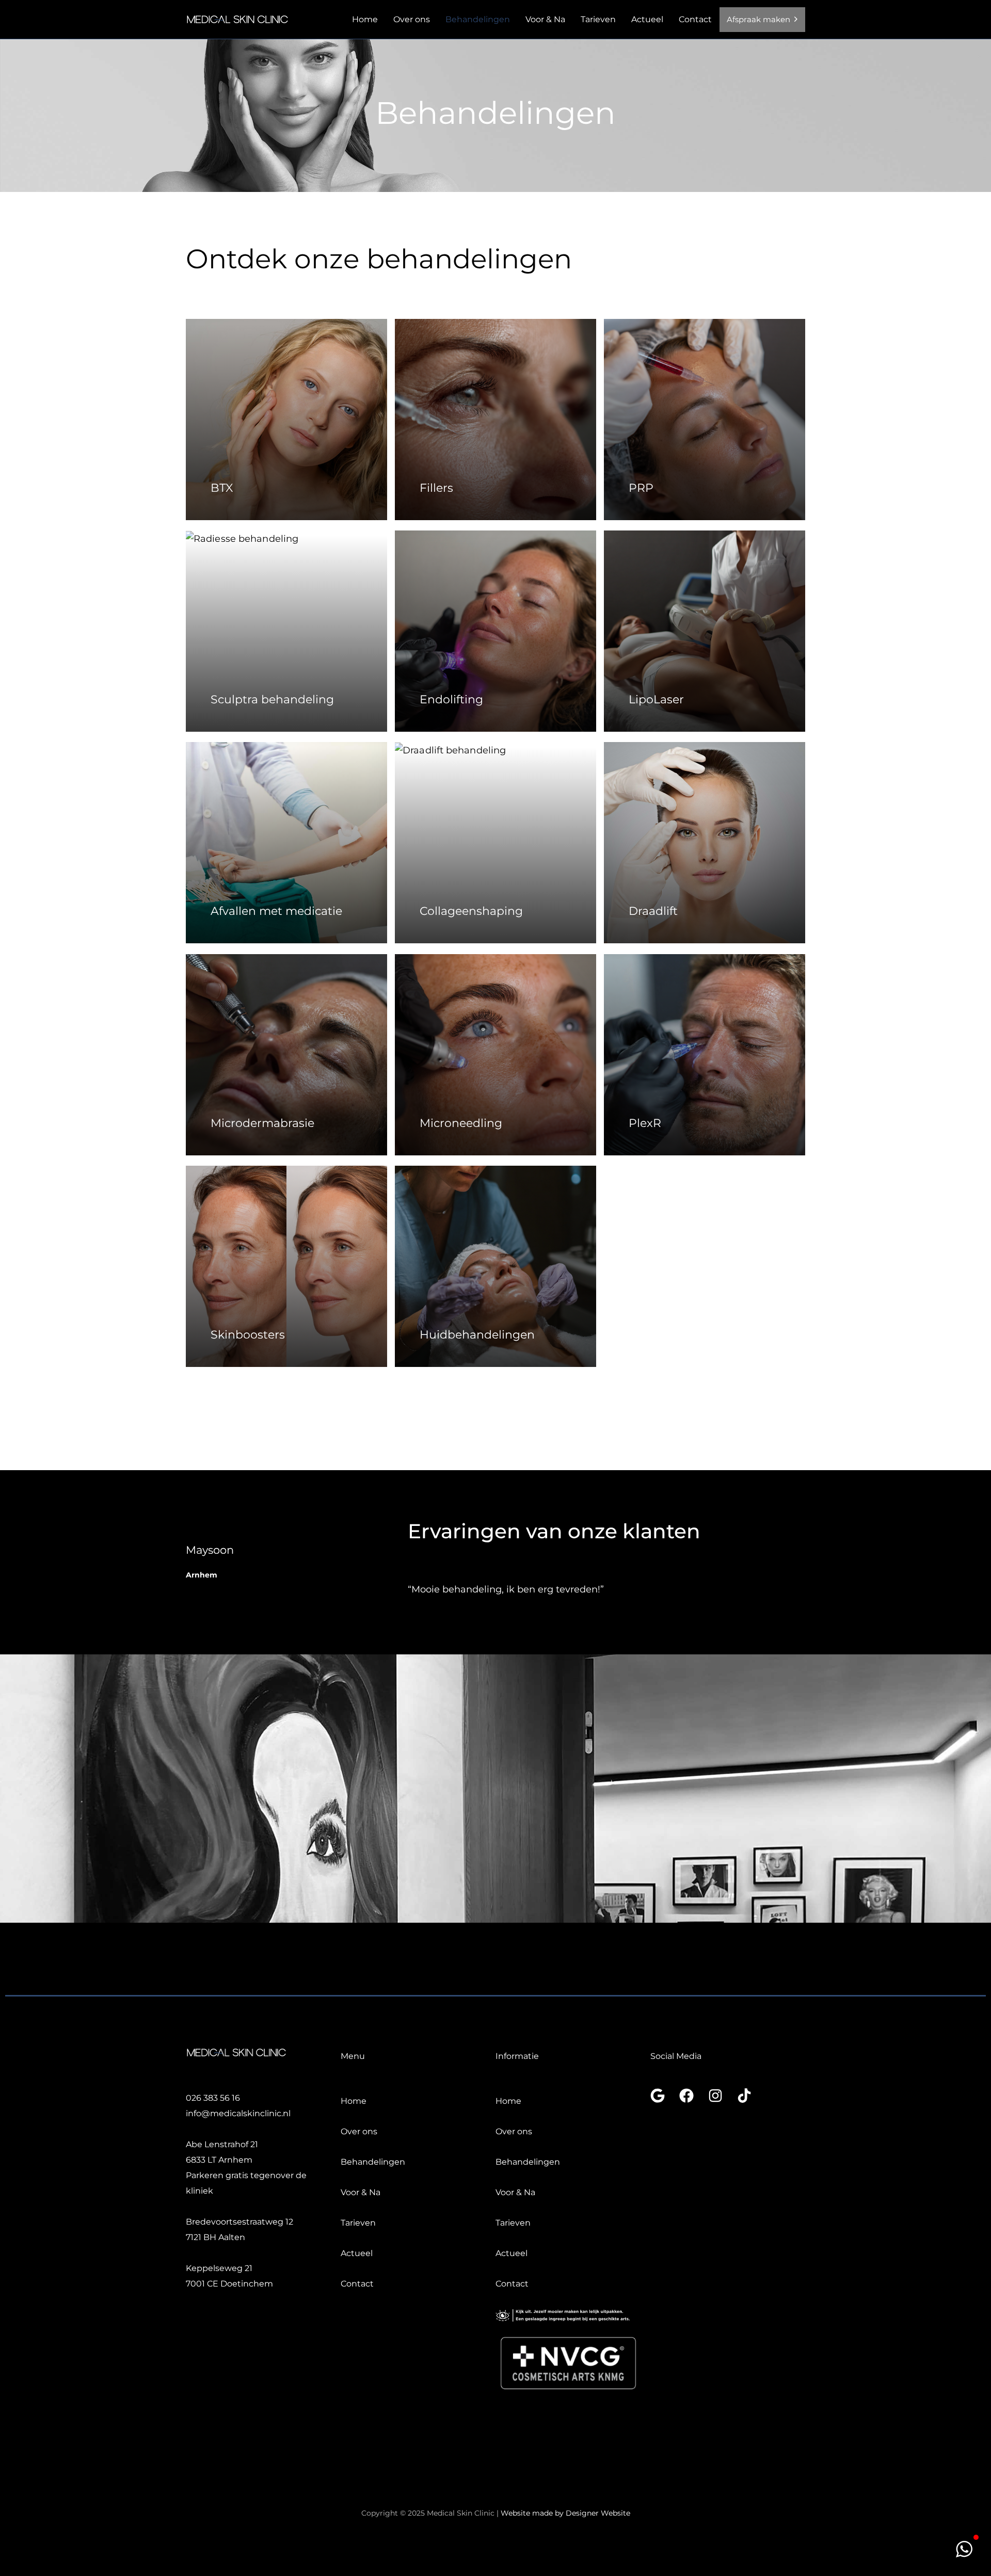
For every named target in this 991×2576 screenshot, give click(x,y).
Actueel (647, 19)
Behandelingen (478, 19)
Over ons (412, 19)
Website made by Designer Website (565, 2513)
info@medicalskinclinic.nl (238, 2113)
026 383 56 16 (213, 2098)
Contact (695, 19)
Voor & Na (545, 19)
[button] (964, 2549)
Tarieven (598, 19)
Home (365, 19)
